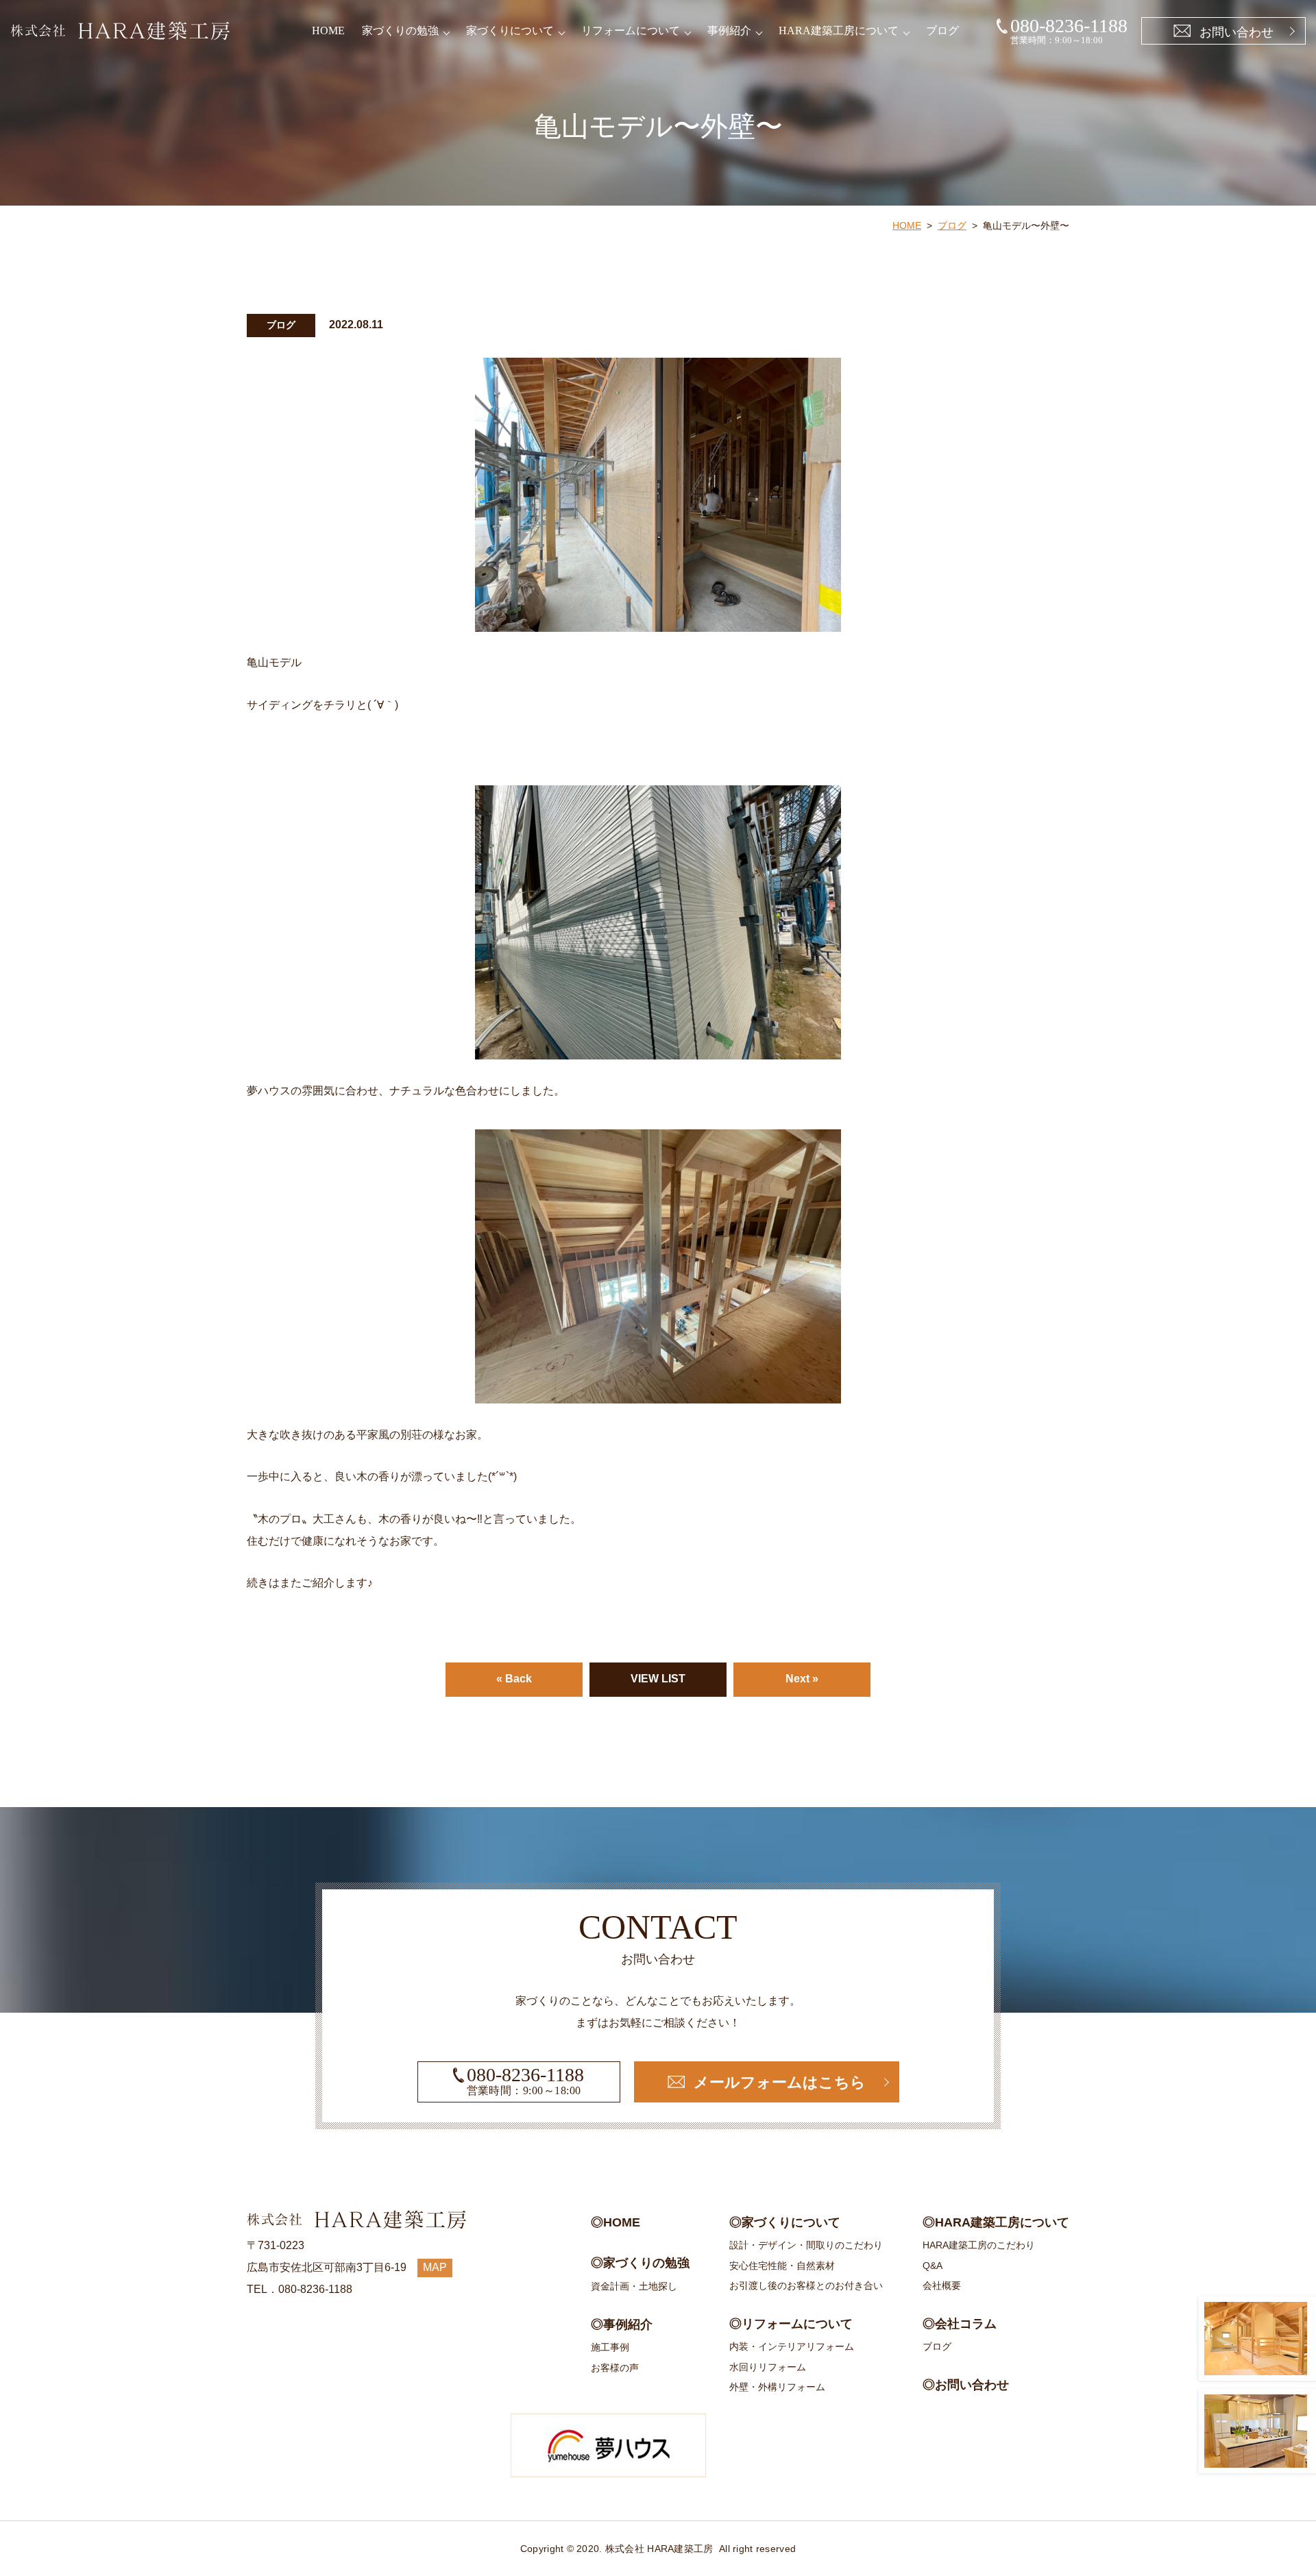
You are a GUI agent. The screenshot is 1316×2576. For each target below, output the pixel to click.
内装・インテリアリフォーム (792, 2346)
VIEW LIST (658, 1679)
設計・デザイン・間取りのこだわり (806, 2245)
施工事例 (610, 2347)
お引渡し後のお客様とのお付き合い (806, 2285)
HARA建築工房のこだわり (979, 2245)
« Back (514, 1679)
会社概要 (942, 2285)
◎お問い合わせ (966, 2385)
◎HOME (616, 2222)
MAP (435, 2267)
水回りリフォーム (768, 2367)
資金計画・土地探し (634, 2286)
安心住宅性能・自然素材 (782, 2266)
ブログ (942, 30)
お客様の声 (615, 2368)
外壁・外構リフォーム (777, 2387)
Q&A (933, 2266)
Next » (802, 1679)
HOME (328, 30)
